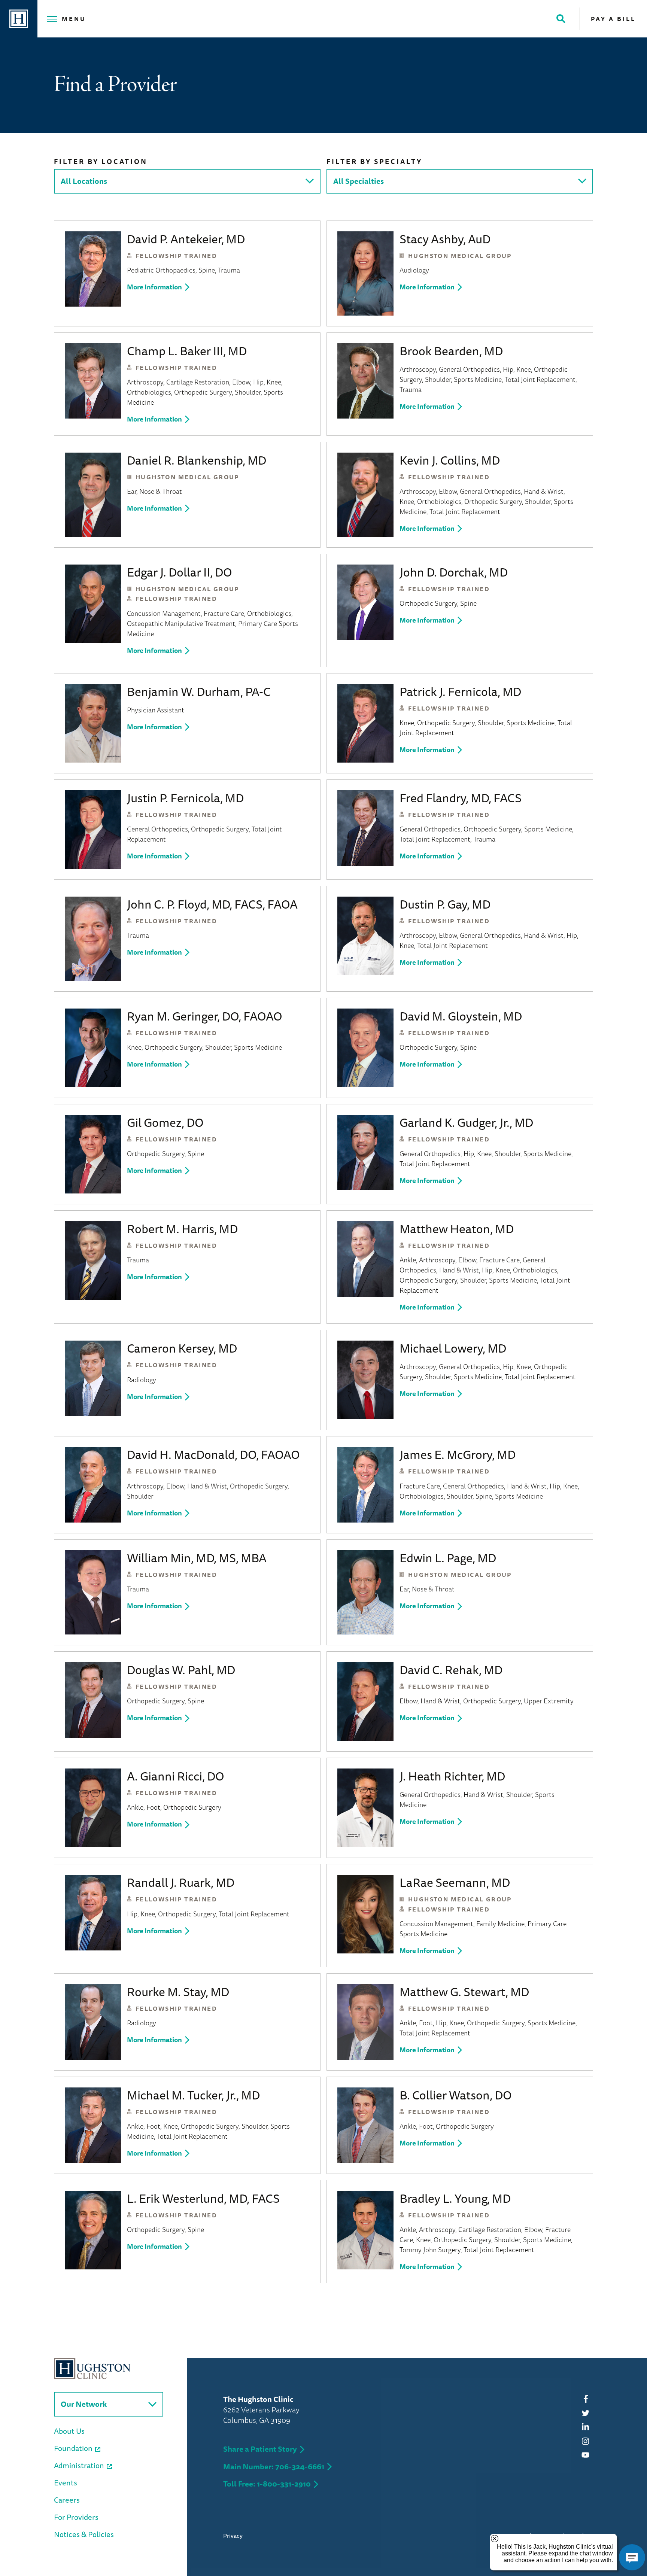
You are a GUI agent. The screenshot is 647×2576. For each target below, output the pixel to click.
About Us (69, 2431)
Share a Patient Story (260, 2449)
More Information (154, 287)
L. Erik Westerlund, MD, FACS (203, 2198)
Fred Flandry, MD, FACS (461, 798)
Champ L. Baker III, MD (187, 351)
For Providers (76, 2517)
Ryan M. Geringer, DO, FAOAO (205, 1016)
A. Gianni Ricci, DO (176, 1776)
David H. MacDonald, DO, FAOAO (213, 1454)
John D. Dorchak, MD (454, 572)
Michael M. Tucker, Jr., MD (193, 2095)
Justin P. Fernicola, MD (185, 798)
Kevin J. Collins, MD (450, 460)
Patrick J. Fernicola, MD (460, 691)
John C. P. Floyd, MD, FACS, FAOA (212, 904)
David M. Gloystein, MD (461, 1016)
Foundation (73, 2448)
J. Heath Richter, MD (452, 1776)
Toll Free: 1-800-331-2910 (267, 2484)
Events (66, 2483)
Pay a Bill (613, 19)
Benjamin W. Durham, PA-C (199, 691)
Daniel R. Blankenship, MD (197, 460)
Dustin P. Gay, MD (445, 904)
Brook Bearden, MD (451, 351)
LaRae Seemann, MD (455, 1882)
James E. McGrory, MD (458, 1454)
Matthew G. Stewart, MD (464, 1992)
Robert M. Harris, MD (182, 1229)
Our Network (84, 2404)
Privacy (233, 2536)
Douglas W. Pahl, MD (181, 1670)
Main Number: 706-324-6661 (274, 2466)
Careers (67, 2500)
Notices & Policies (84, 2534)
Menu (74, 19)
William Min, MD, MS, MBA (197, 1558)
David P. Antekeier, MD (186, 239)
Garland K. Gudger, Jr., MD (466, 1122)
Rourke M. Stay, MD (178, 1992)
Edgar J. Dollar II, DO (180, 572)
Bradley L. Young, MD (455, 2198)
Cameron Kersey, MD (182, 1348)
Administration (79, 2465)
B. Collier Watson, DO (456, 2095)
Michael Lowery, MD (453, 1348)
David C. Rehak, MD (451, 1670)
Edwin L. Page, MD (448, 1558)
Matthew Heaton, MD (457, 1229)
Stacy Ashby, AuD (445, 239)
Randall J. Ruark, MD (181, 1882)
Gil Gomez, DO (165, 1122)
